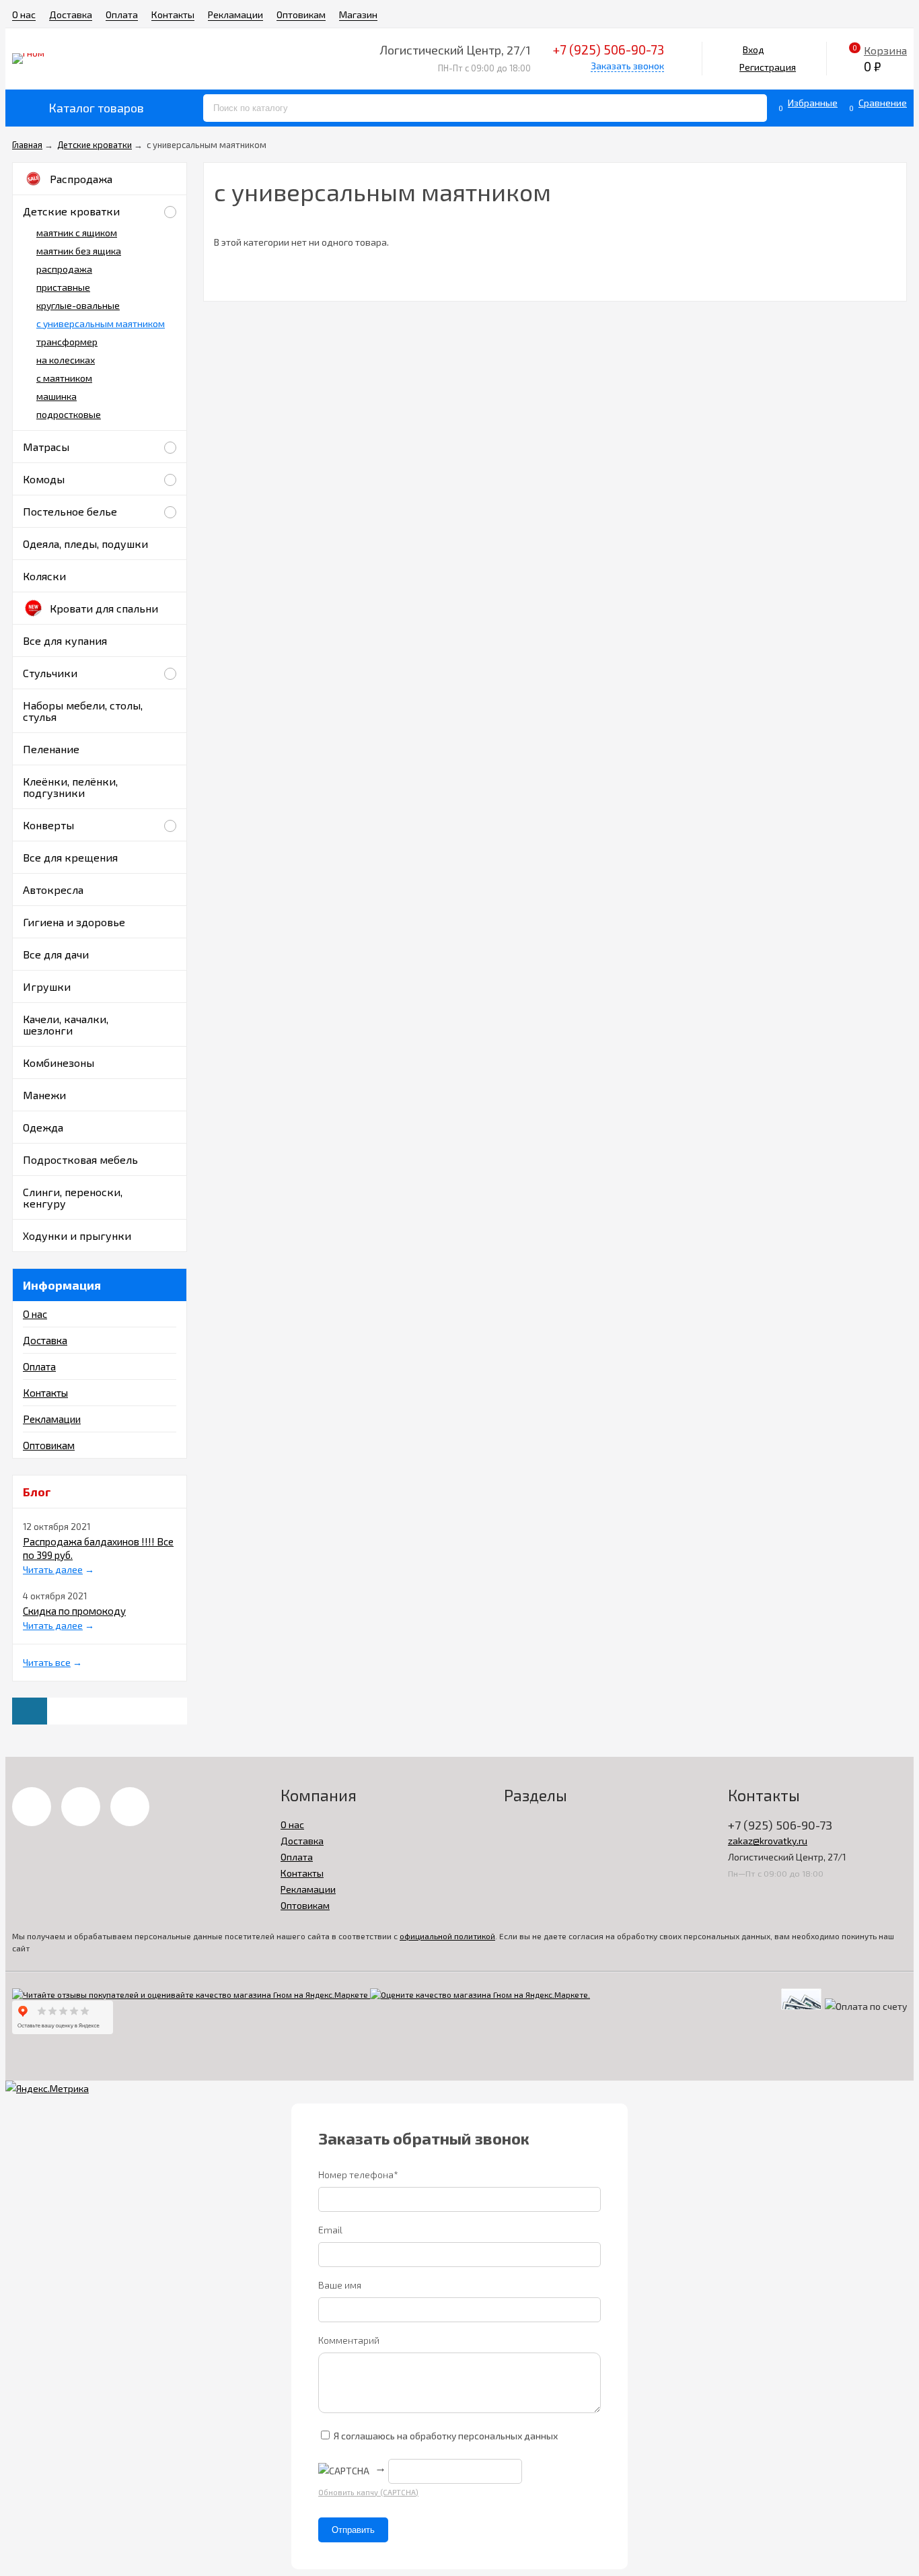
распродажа (64, 269)
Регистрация (768, 67)
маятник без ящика (79, 251)
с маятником (64, 378)
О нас (24, 14)
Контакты (173, 14)
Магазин (358, 14)
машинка (57, 396)
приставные (63, 287)
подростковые (69, 414)
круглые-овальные (78, 305)
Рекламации (235, 14)
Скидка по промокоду (74, 1611)
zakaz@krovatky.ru (768, 1841)
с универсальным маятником (101, 323)
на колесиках (66, 360)
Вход (753, 49)
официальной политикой (447, 1936)
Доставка (71, 14)
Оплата (122, 14)
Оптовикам (301, 14)
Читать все (47, 1662)
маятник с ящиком (77, 233)
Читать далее (53, 1569)
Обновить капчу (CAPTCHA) (368, 2492)
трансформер (67, 342)
